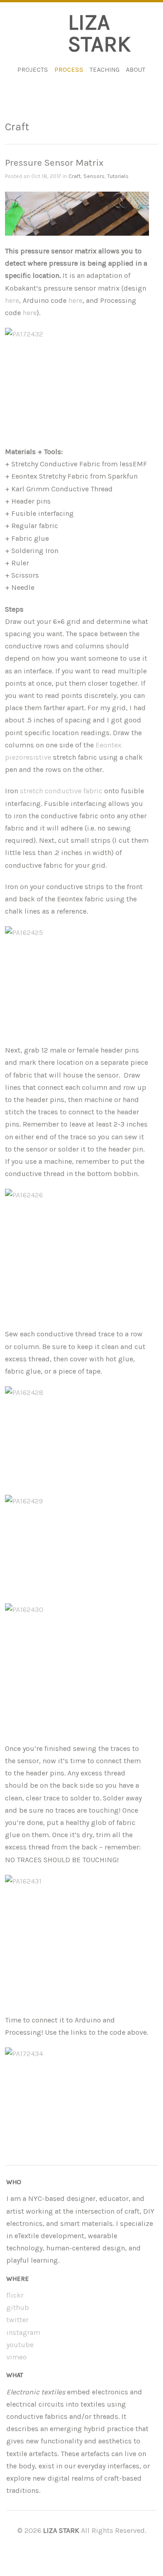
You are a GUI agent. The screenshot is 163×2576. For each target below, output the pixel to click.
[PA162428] (77, 1441)
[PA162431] (77, 1929)
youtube (20, 2345)
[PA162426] (77, 1243)
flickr (15, 2295)
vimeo (17, 2357)
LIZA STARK (99, 33)
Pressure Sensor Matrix (54, 163)
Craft (74, 176)
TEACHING (105, 70)
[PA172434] (77, 2102)
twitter (17, 2320)
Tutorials (118, 176)
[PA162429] (77, 1549)
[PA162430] (77, 1658)
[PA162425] (77, 981)
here (12, 300)
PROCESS (69, 70)
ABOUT (136, 70)
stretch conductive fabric (61, 791)
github (18, 2307)
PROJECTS (33, 70)
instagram (23, 2332)
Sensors (94, 176)
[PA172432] (77, 382)
